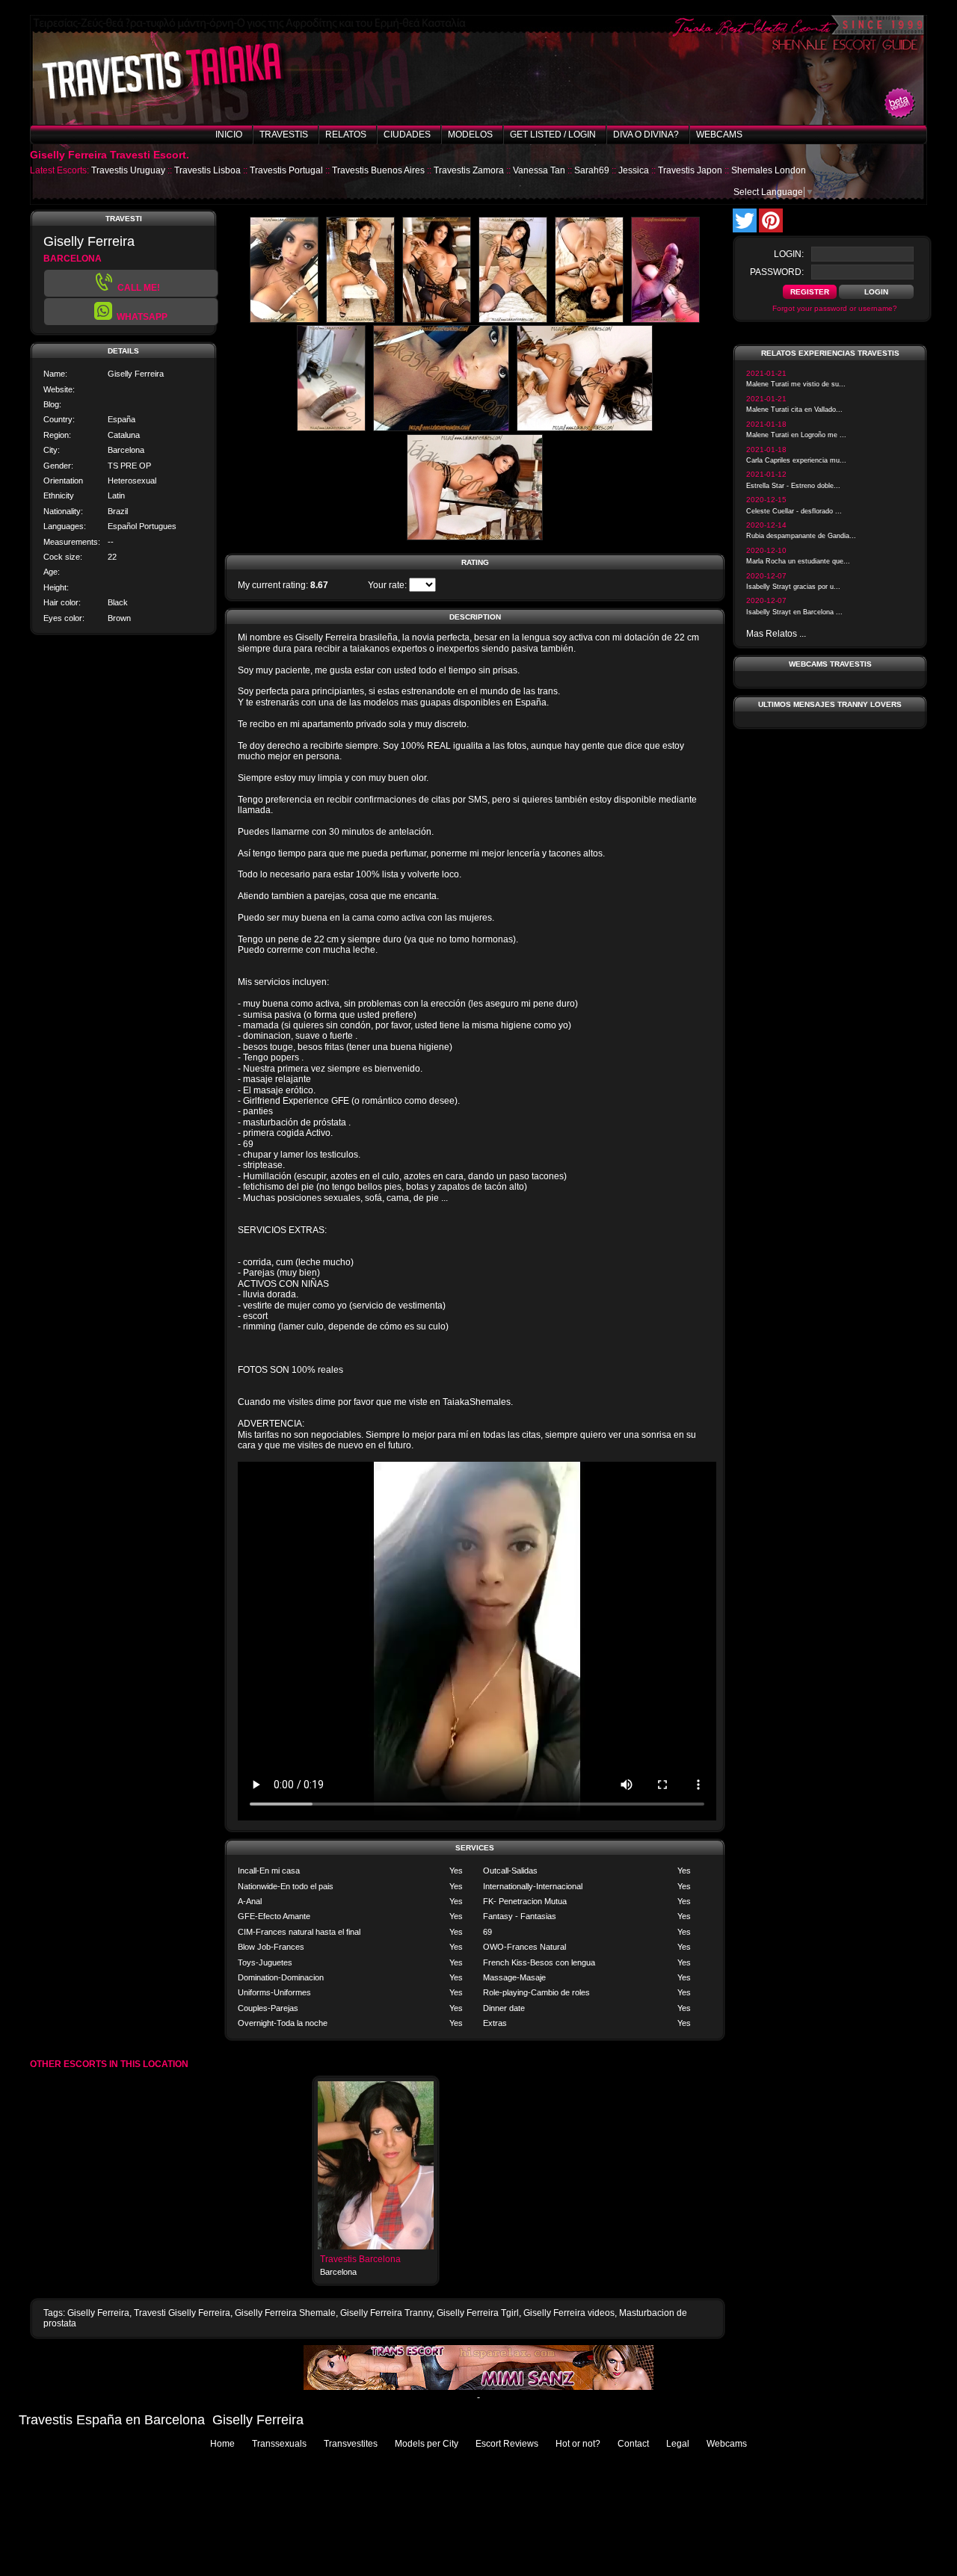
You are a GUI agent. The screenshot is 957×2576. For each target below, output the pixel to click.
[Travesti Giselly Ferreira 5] (589, 320)
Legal (678, 2444)
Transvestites (351, 2444)
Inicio (229, 135)
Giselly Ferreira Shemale (285, 2313)
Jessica (634, 170)
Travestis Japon (690, 170)
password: (777, 272)
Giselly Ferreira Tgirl (478, 2313)
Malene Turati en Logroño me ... (796, 435)
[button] (131, 312)
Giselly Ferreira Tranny (386, 2313)
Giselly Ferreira (98, 2313)
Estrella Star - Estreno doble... (793, 486)
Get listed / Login (553, 135)
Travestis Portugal (286, 170)
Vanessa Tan (539, 170)
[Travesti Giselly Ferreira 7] (331, 428)
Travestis (284, 135)
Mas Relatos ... (776, 634)
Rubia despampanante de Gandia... (801, 536)
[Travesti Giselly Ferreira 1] (284, 320)
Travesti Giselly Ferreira (182, 2313)
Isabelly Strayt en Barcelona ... (794, 612)
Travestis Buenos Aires (378, 170)
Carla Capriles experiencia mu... (796, 460)
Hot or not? (578, 2444)
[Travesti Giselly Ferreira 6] (665, 320)
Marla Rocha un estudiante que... (798, 561)
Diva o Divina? (646, 135)
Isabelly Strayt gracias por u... (793, 587)
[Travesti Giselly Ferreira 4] (513, 320)
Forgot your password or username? (835, 308)
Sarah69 (592, 170)
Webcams (719, 135)
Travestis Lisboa (207, 170)
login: (789, 254)
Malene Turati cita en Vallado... (794, 410)
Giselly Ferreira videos (569, 2313)
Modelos (470, 135)
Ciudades (407, 135)
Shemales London (769, 170)
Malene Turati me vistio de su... (796, 384)
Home (222, 2444)
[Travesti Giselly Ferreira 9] (585, 428)
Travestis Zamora (469, 170)
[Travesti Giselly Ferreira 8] (441, 428)
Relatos (346, 135)
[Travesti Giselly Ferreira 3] (437, 320)
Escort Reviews (507, 2444)
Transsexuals (279, 2444)
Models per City (427, 2444)
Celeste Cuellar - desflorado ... (794, 511)
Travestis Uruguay (128, 170)
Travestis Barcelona (360, 2259)
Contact (633, 2444)
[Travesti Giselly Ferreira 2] (360, 320)
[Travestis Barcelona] (376, 2246)
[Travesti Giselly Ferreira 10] (475, 537)
